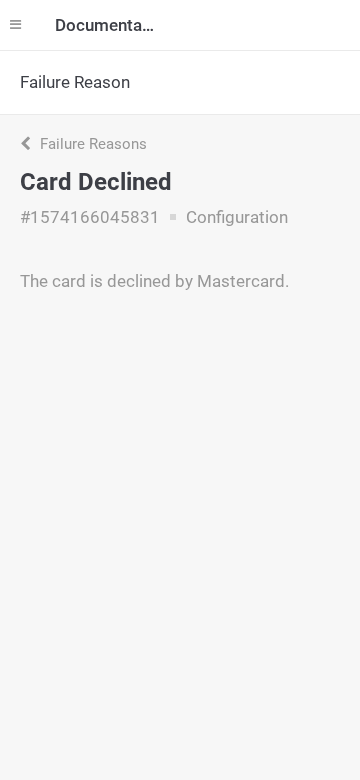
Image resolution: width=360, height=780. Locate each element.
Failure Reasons (91, 144)
